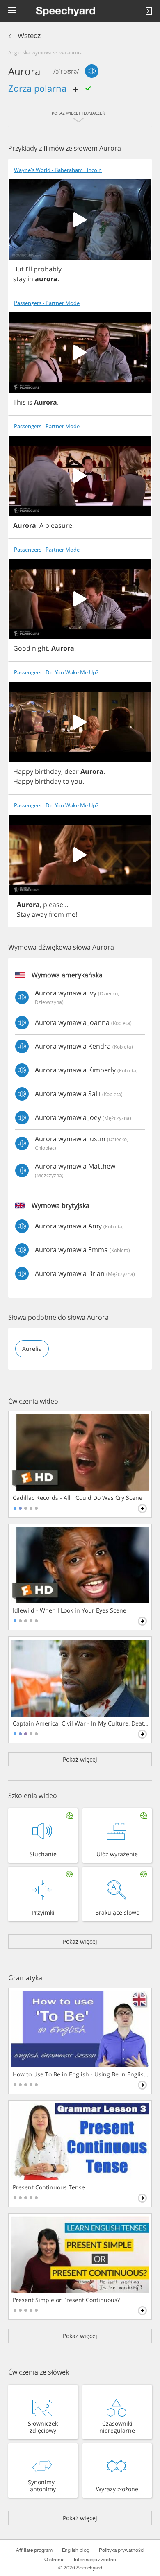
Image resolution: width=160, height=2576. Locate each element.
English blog (76, 2550)
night (40, 648)
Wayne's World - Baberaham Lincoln (58, 170)
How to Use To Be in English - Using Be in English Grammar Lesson (81, 2074)
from (56, 914)
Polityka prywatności (122, 2550)
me (71, 914)
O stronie (54, 2560)
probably (48, 269)
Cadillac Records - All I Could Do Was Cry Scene (78, 1498)
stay (19, 279)
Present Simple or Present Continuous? (66, 2300)
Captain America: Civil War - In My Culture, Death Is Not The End (81, 1723)
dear (72, 771)
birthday (48, 771)
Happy (23, 771)
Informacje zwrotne (95, 2560)
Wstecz (29, 36)
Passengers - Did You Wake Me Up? (56, 673)
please (53, 905)
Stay (23, 914)
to (66, 781)
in (30, 279)
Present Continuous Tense (49, 2187)
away (39, 914)
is (30, 402)
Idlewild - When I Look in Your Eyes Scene (70, 1610)
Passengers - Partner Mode (47, 303)
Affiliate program (34, 2550)
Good (22, 648)
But (18, 269)
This (19, 402)
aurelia (32, 1349)
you (77, 781)
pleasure (59, 525)
